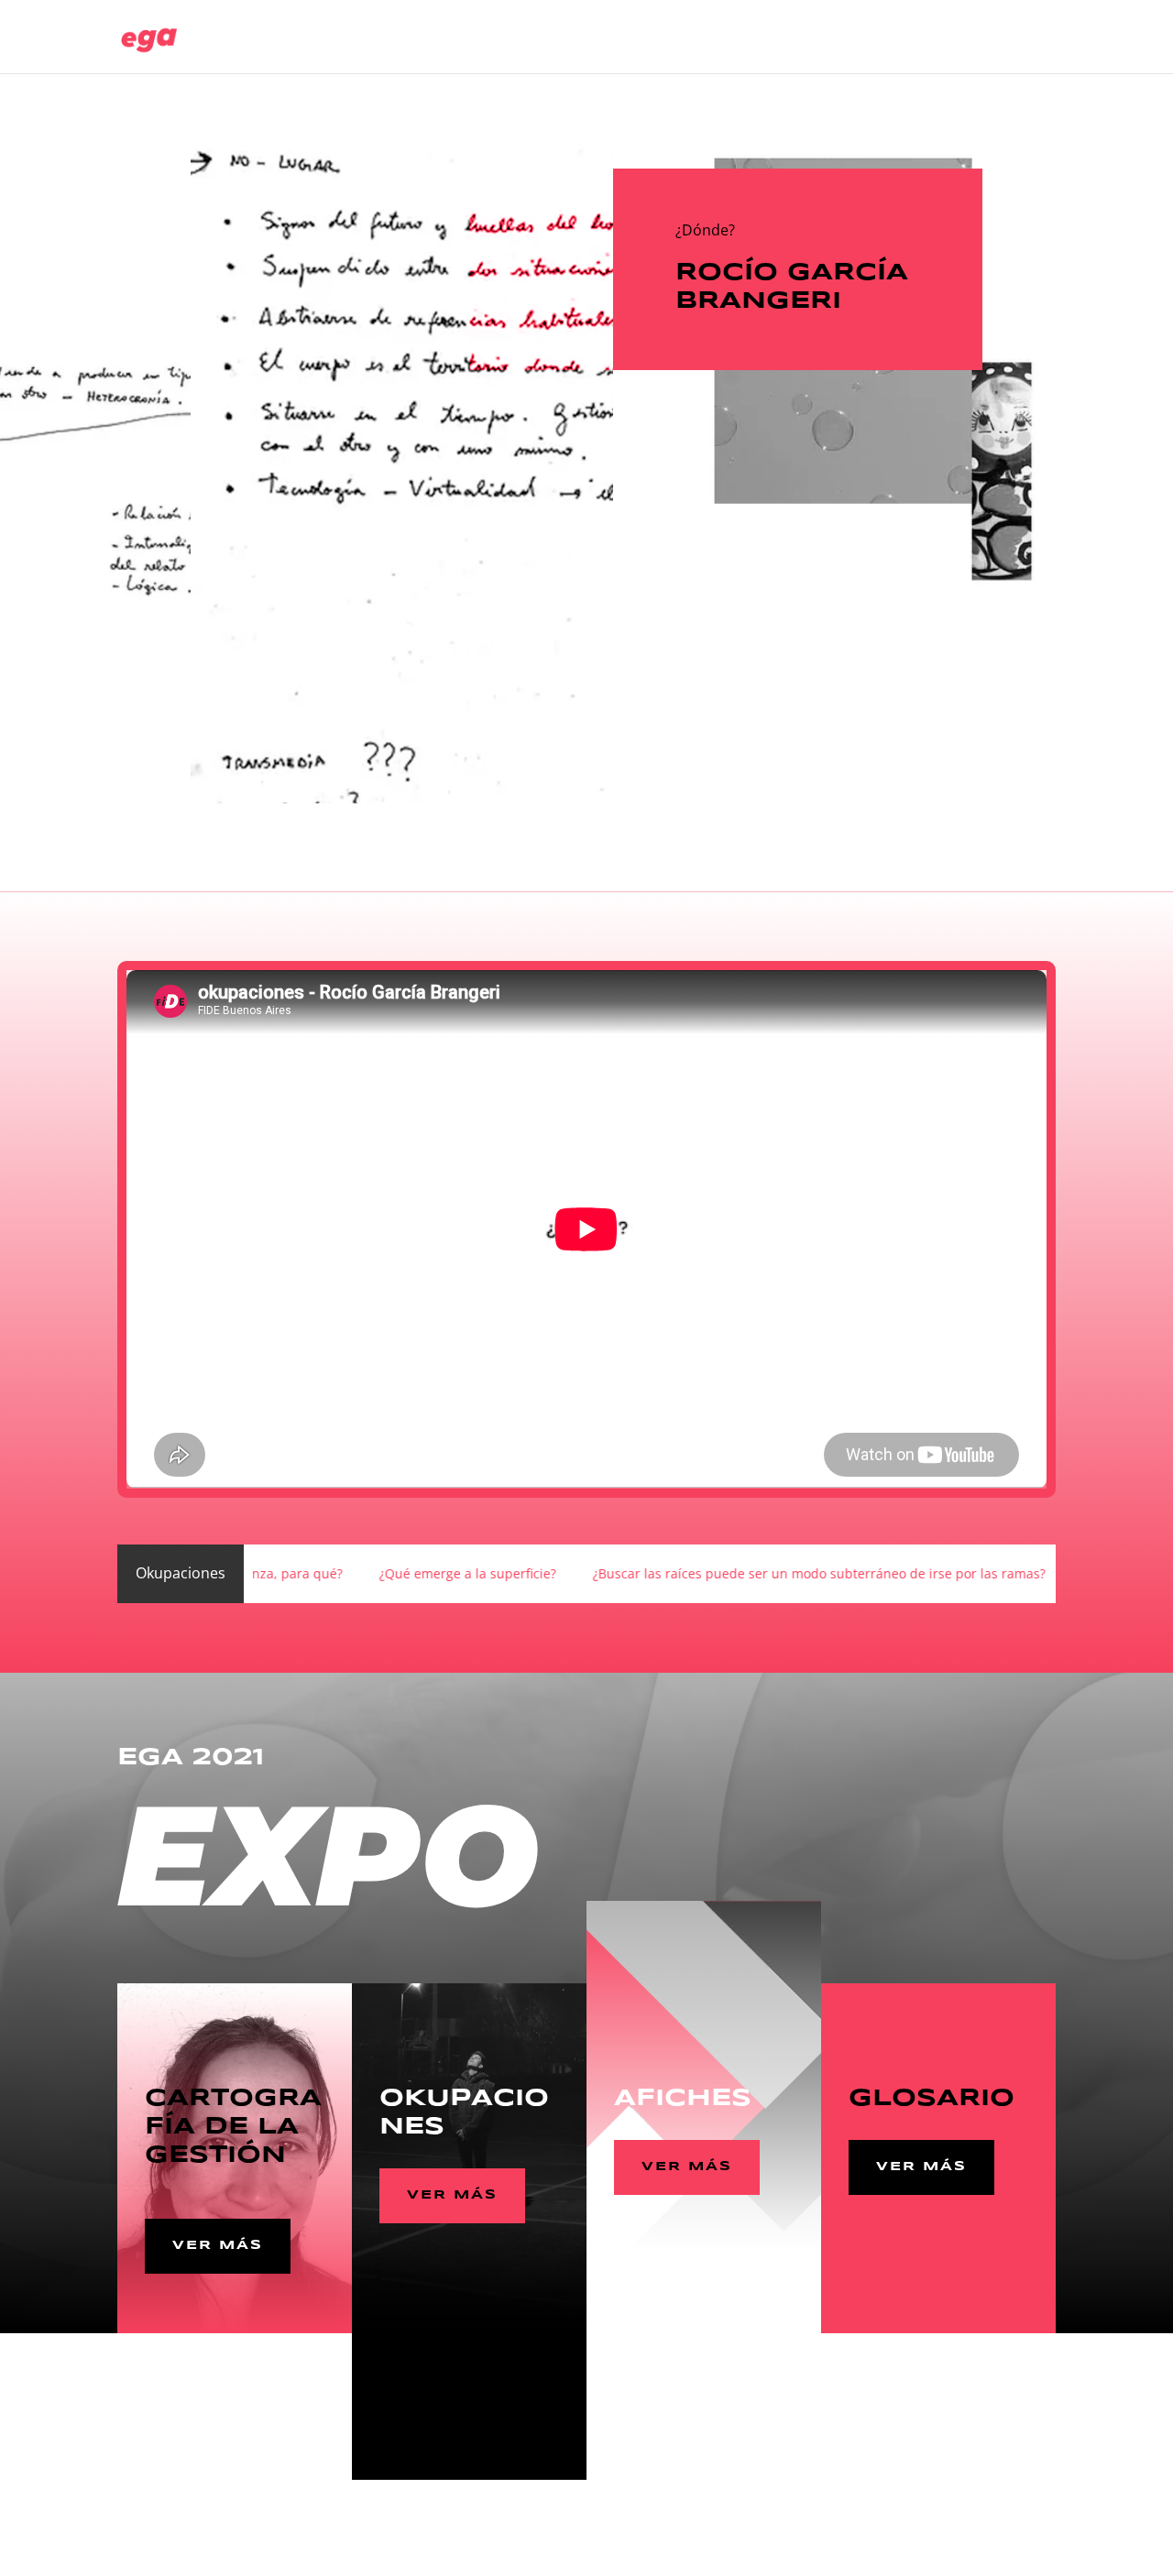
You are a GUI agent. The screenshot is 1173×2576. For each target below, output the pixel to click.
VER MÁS (218, 2245)
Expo (706, 38)
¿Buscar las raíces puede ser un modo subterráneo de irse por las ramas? (652, 1573)
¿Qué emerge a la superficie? (300, 1573)
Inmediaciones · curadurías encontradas (871, 38)
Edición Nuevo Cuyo (603, 38)
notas (1038, 38)
